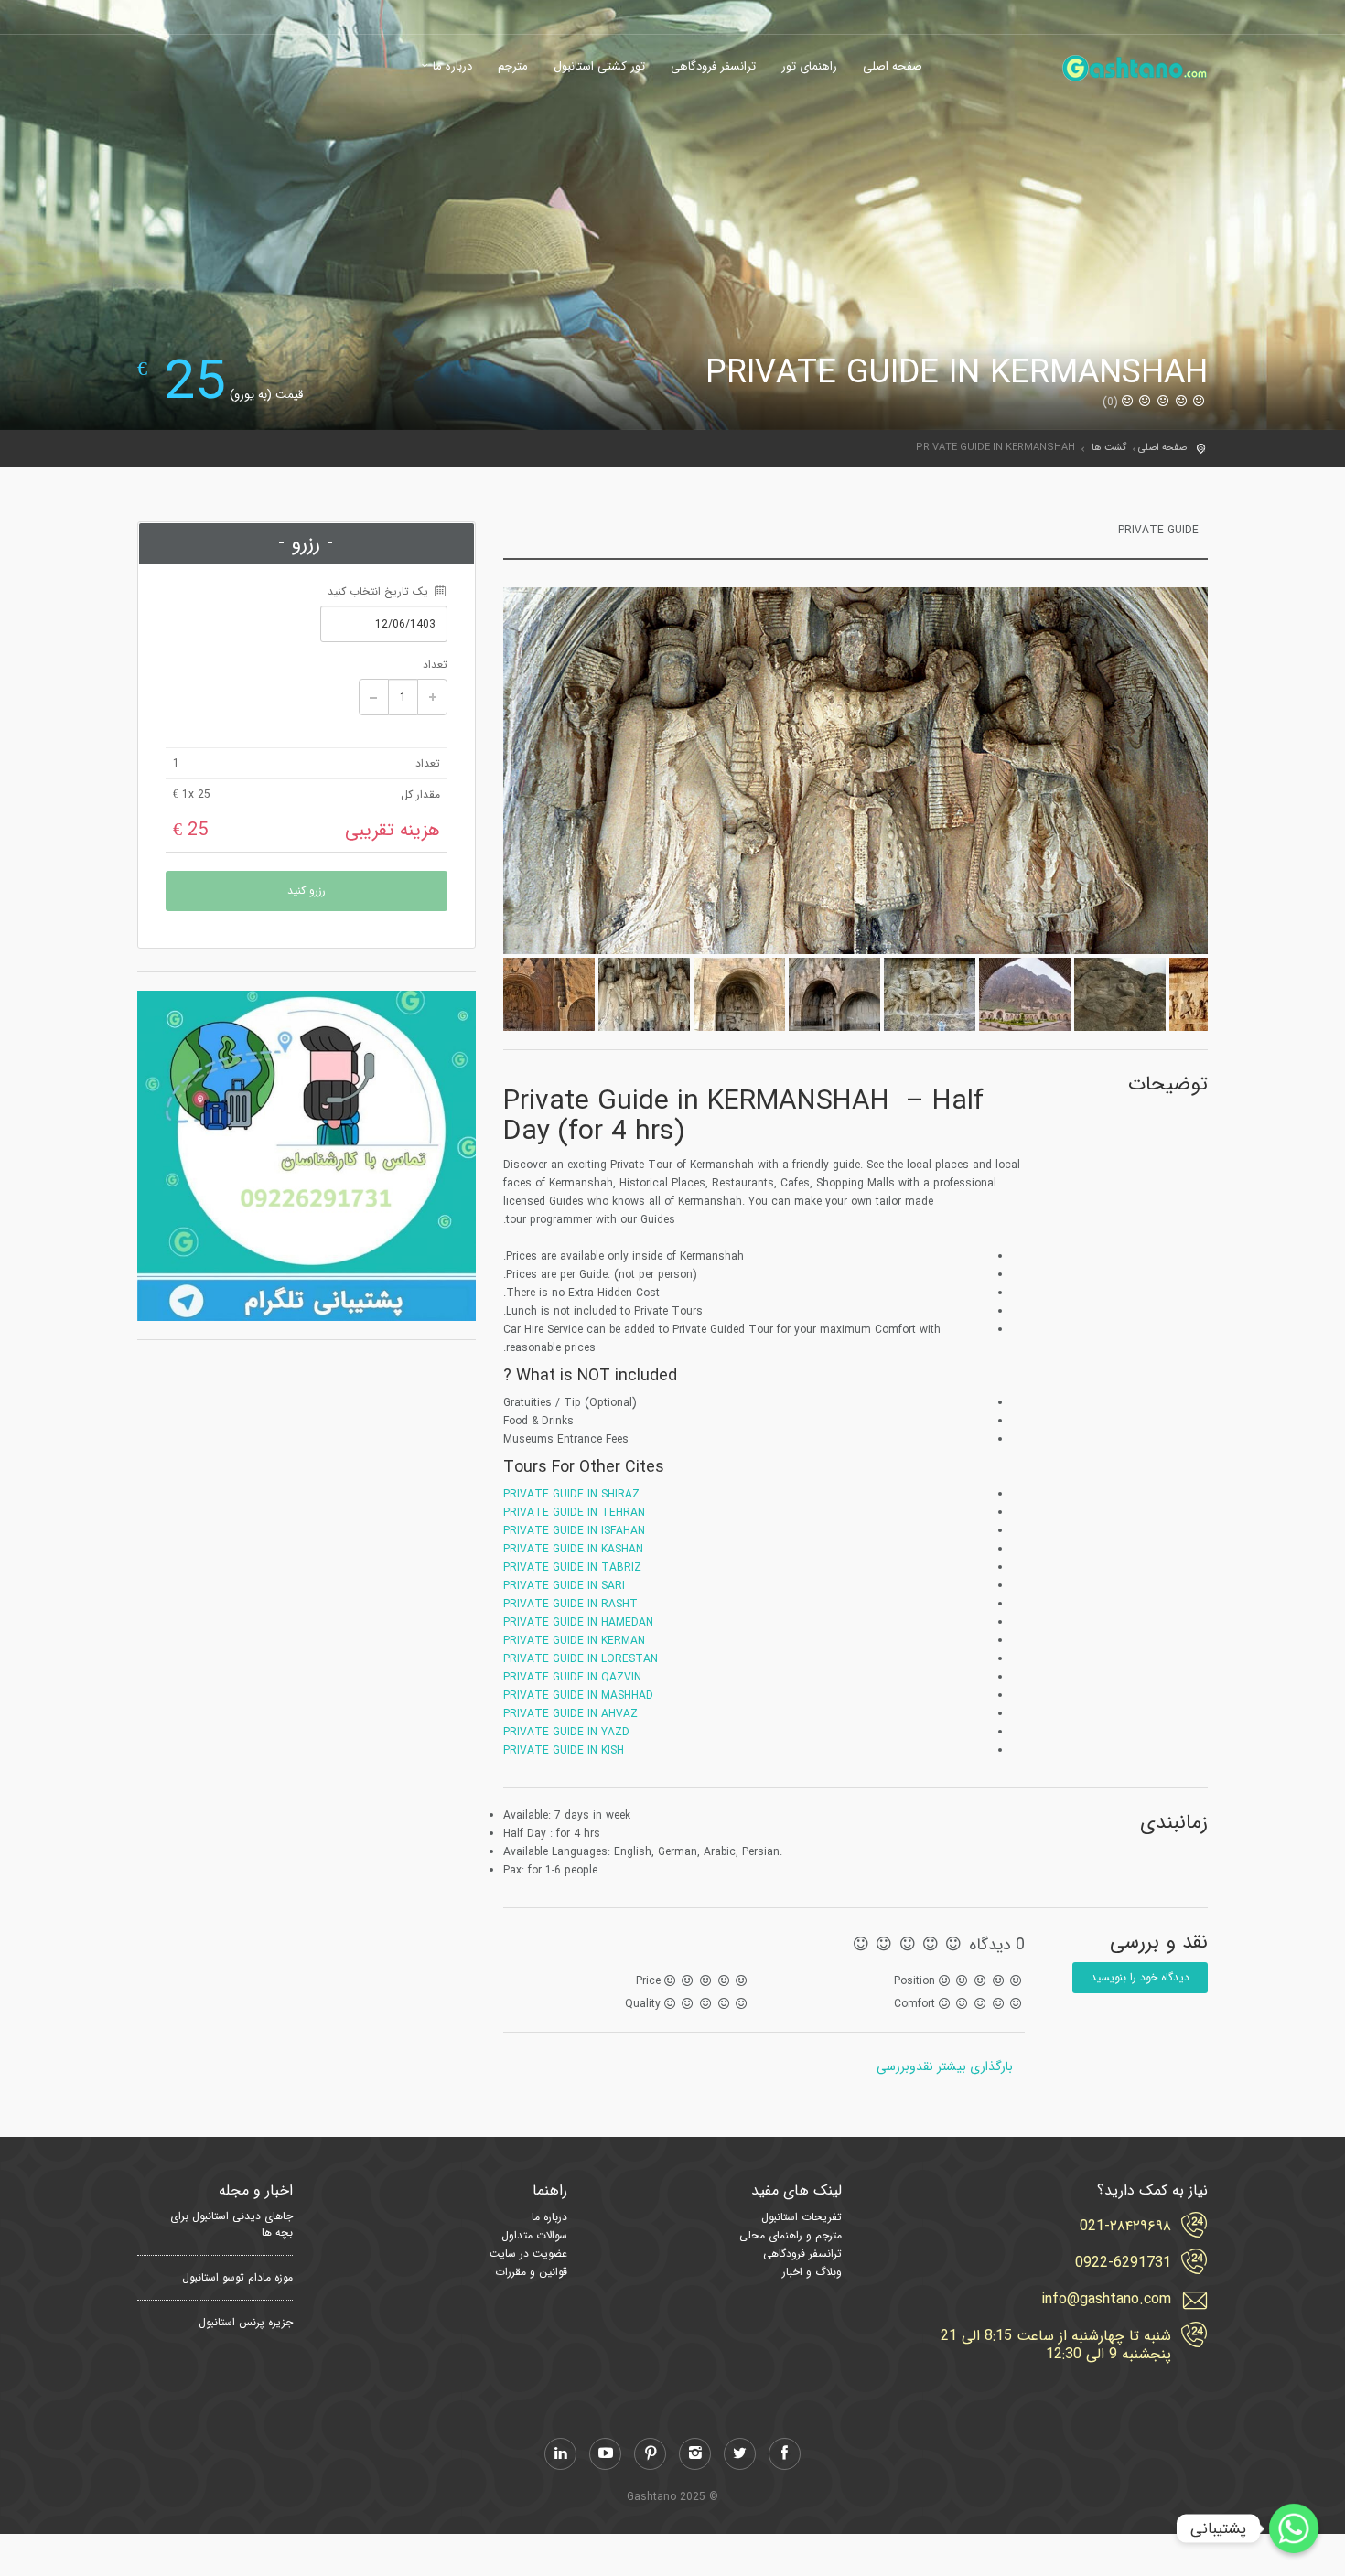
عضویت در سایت (528, 2254)
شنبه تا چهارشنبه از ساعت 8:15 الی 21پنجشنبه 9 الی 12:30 (1056, 2345)
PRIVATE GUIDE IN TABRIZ (572, 1567)
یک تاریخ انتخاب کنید (380, 591)
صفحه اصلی (893, 67)
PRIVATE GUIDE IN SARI (564, 1586)
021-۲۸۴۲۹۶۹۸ (1125, 2227)
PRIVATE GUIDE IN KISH (564, 1750)
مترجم (513, 67)
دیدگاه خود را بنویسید (1140, 1977)
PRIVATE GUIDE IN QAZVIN (572, 1677)
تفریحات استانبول (802, 2217)
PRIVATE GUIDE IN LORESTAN (581, 1659)
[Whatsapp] (1294, 2528)
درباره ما (452, 67)
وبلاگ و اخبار (812, 2272)
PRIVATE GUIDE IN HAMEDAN (578, 1622)
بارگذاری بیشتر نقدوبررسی (945, 2066)
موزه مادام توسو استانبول (237, 2278)
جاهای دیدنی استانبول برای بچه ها (231, 2225)
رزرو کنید (307, 891)
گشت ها (1109, 448)
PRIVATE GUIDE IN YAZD (566, 1732)
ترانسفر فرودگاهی (713, 67)
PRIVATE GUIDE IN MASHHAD (578, 1696)
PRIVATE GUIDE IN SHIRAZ (571, 1494)
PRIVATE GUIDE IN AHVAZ (570, 1714)
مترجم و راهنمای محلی (791, 2235)
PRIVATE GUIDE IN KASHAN (573, 1549)
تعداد (435, 665)
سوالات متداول (534, 2235)
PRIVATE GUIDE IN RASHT (570, 1604)
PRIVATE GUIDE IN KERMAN (574, 1641)
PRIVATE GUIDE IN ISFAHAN (574, 1531)
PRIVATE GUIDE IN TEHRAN (574, 1513)
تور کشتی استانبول (599, 67)
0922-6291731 (1123, 2263)
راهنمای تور (809, 67)
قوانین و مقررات (531, 2272)
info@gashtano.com (1106, 2300)
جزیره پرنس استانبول (246, 2323)
